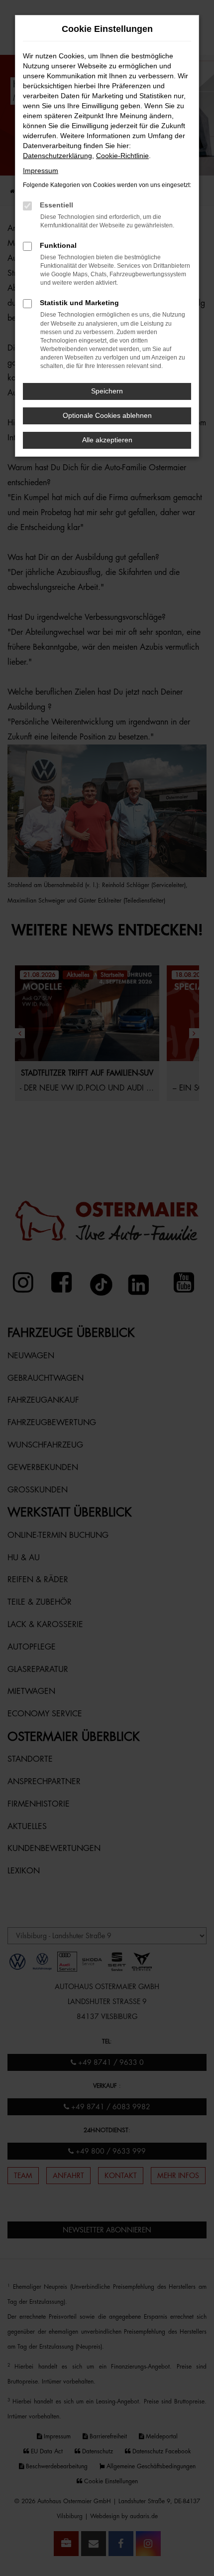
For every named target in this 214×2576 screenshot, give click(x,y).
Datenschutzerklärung (57, 156)
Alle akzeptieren (107, 440)
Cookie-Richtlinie (122, 156)
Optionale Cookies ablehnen (107, 415)
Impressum (41, 171)
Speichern (107, 391)
